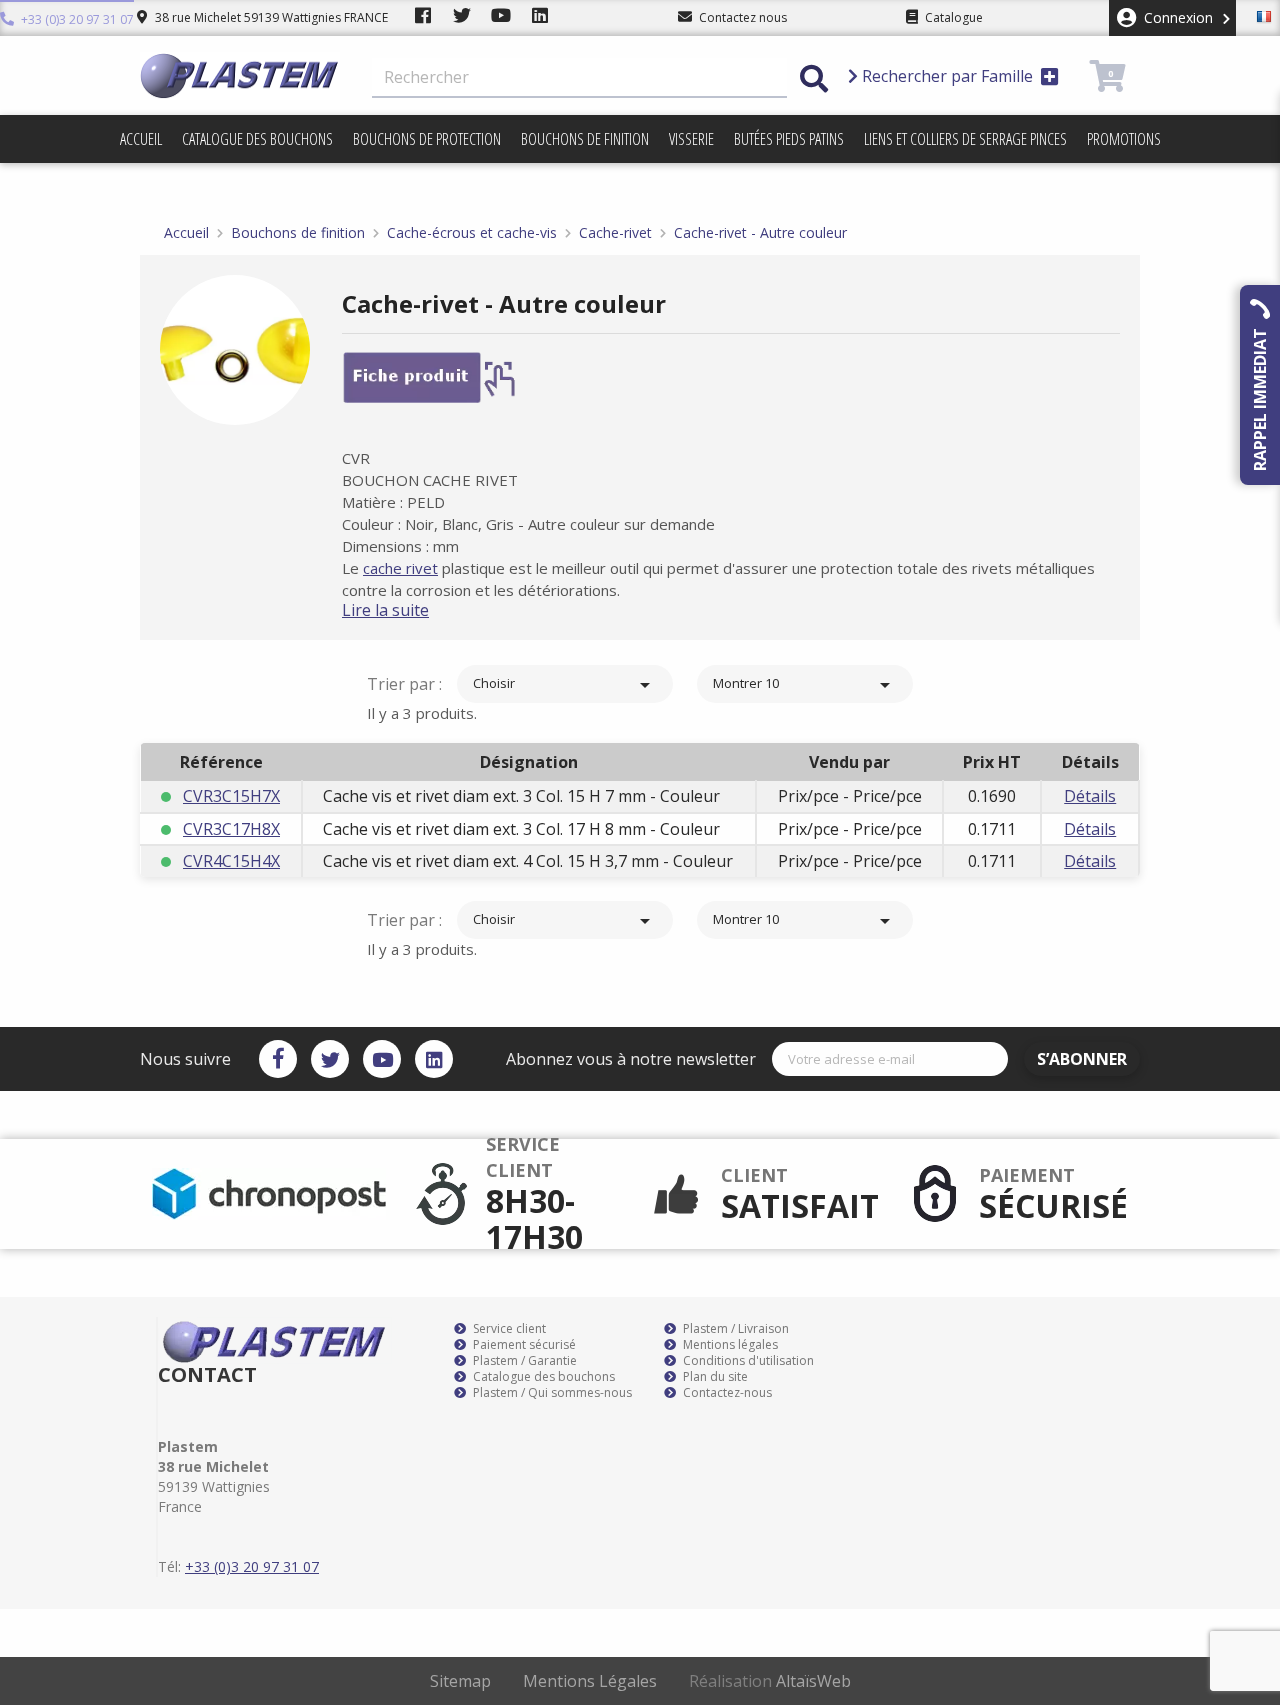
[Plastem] (240, 76)
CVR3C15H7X (231, 796)
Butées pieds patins (789, 139)
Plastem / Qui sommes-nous (551, 1393)
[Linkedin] (434, 1059)
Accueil (141, 139)
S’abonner (1082, 1059)
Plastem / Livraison (734, 1329)
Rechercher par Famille (947, 76)
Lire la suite (385, 610)
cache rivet (400, 568)
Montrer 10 (805, 685)
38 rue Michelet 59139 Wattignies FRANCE (270, 17)
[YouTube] (382, 1059)
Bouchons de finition (585, 139)
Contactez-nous (726, 1393)
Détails (1090, 796)
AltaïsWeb (813, 1681)
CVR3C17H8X (231, 829)
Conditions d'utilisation (747, 1361)
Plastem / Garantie (523, 1361)
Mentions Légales (590, 1681)
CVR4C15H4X (231, 861)
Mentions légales (729, 1345)
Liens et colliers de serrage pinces (965, 139)
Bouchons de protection (427, 139)
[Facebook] (278, 1059)
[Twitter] (330, 1059)
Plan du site (714, 1377)
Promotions (1124, 139)
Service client (508, 1329)
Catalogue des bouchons (257, 139)
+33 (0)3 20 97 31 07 (76, 19)
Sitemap (460, 1681)
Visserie (691, 139)
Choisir (565, 685)
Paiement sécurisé (523, 1345)
